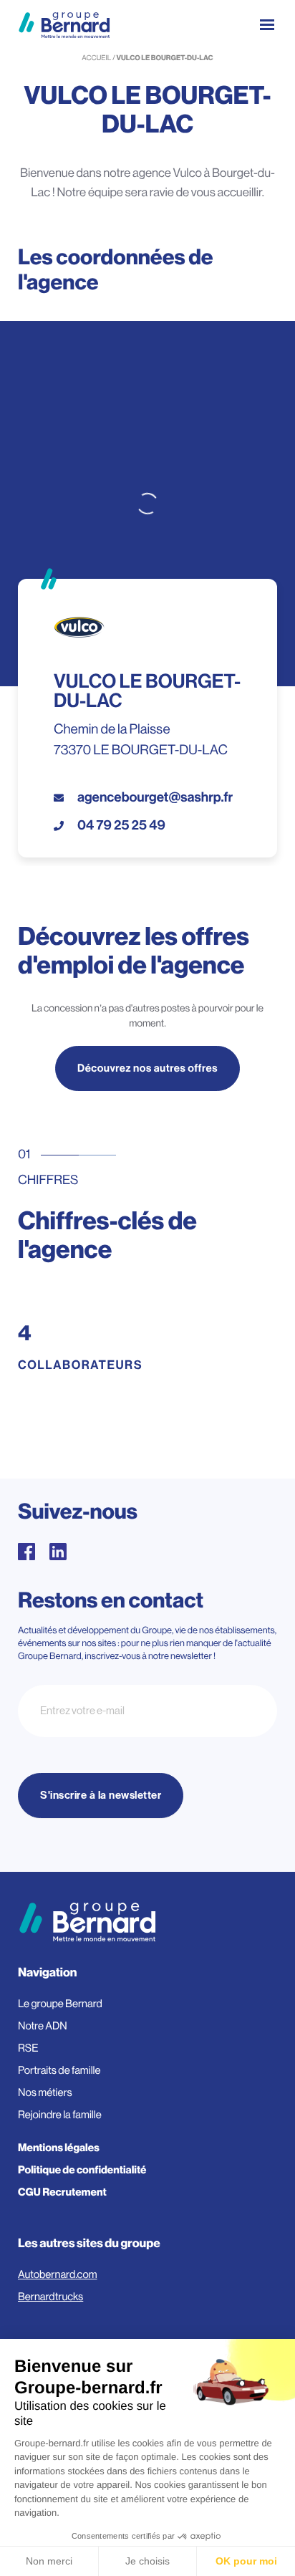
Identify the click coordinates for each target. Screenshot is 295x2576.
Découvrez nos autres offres (147, 1068)
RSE (28, 2048)
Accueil (96, 58)
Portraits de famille (59, 2071)
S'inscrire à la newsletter (101, 1796)
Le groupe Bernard (60, 2004)
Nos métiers (45, 2093)
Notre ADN (43, 2026)
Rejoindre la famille (60, 2115)
